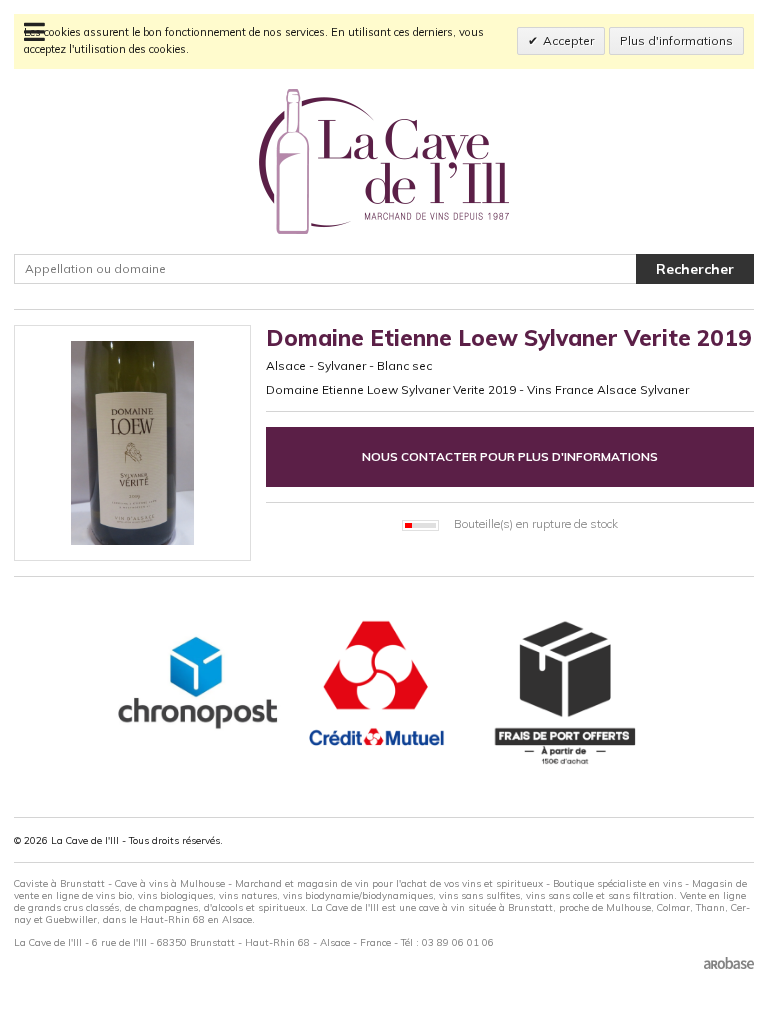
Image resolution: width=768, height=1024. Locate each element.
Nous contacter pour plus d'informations (510, 456)
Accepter (568, 40)
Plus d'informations (676, 40)
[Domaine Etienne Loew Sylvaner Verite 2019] (132, 443)
